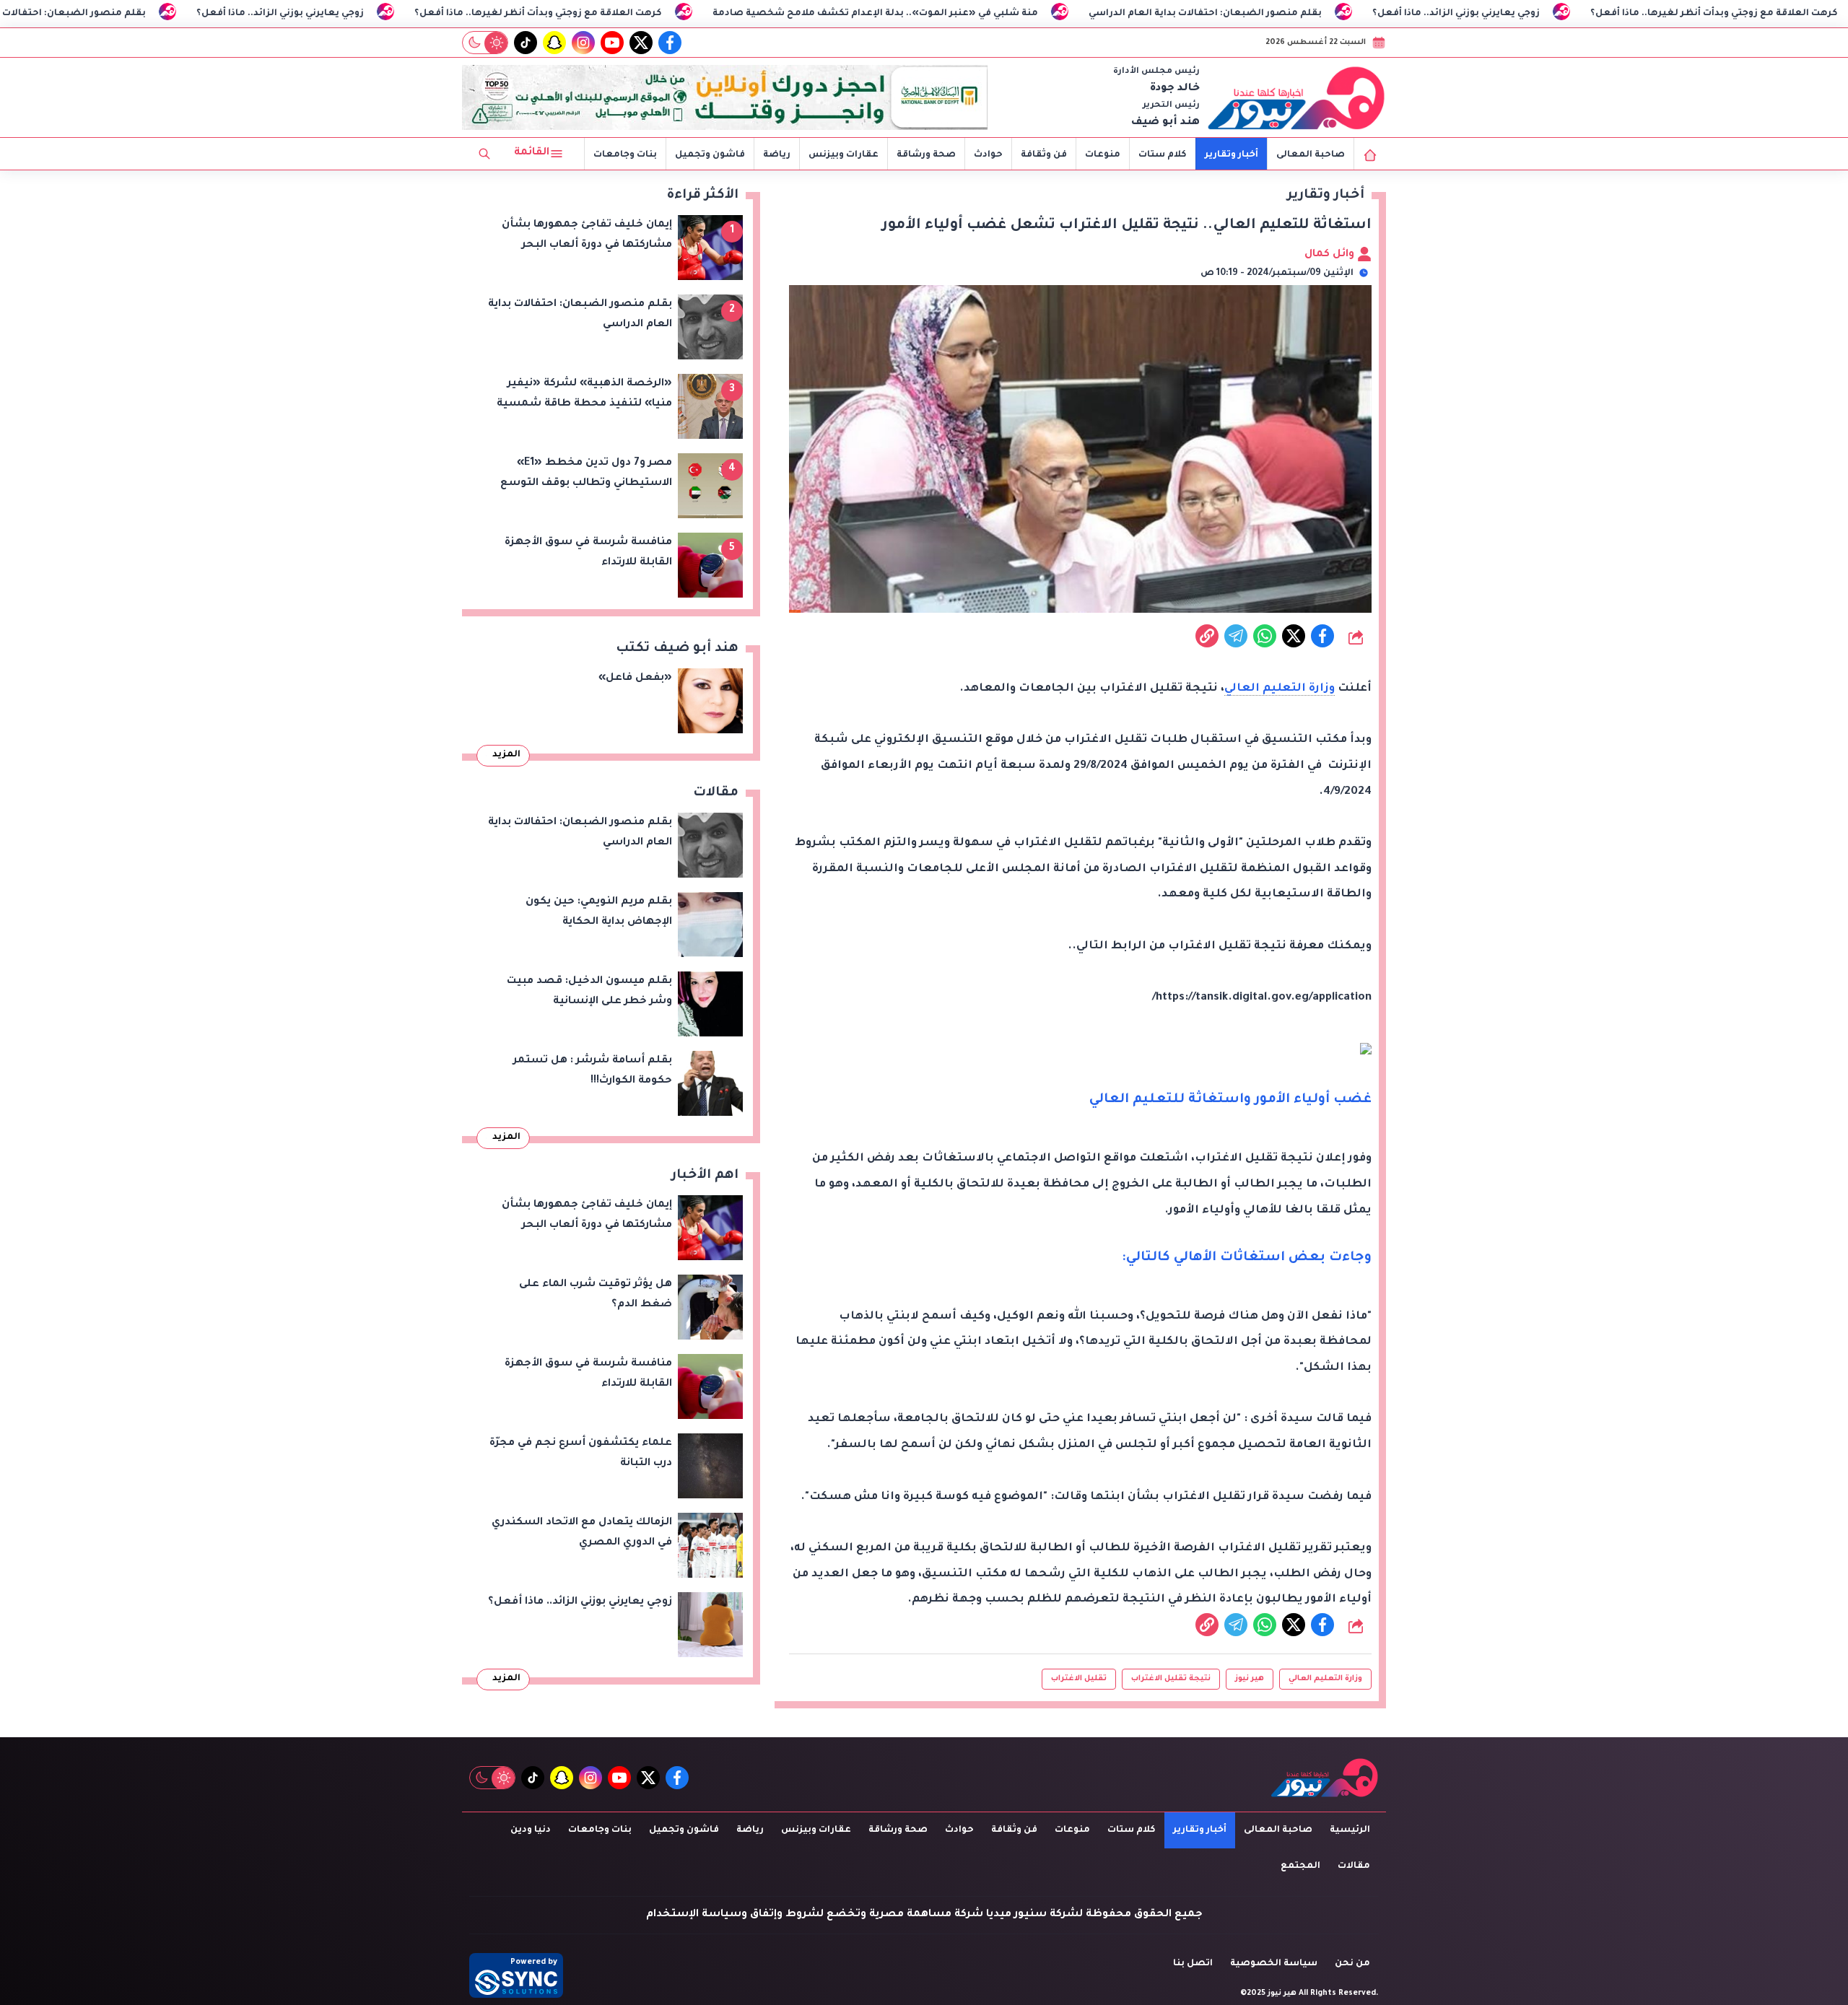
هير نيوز (1250, 1679)
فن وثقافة (1044, 155)
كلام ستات (1163, 155)
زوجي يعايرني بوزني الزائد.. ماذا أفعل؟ (410, 14)
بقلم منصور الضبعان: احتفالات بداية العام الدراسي (159, 14)
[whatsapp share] (1265, 636)
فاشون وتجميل (710, 155)
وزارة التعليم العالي (1280, 689)
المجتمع (1300, 1866)
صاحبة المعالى (1311, 155)
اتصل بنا (1193, 1964)
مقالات (1354, 1866)
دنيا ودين (531, 1830)
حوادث (988, 155)
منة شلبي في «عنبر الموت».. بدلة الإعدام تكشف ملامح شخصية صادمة (1005, 14)
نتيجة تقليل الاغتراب (1171, 1679)
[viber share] (1236, 636)
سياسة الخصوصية (1274, 1964)
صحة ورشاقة (926, 155)
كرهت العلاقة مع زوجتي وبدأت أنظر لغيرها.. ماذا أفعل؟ (668, 14)
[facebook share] (1322, 636)
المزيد (506, 755)
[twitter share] (1294, 636)
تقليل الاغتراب (1079, 1679)
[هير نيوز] (1296, 97)
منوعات (1103, 155)
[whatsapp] (1207, 636)
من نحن (1352, 1964)
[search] (484, 154)
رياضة (777, 155)
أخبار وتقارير (1232, 155)
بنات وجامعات (625, 155)
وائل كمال (1331, 255)
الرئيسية (1350, 1830)
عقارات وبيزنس (844, 155)
